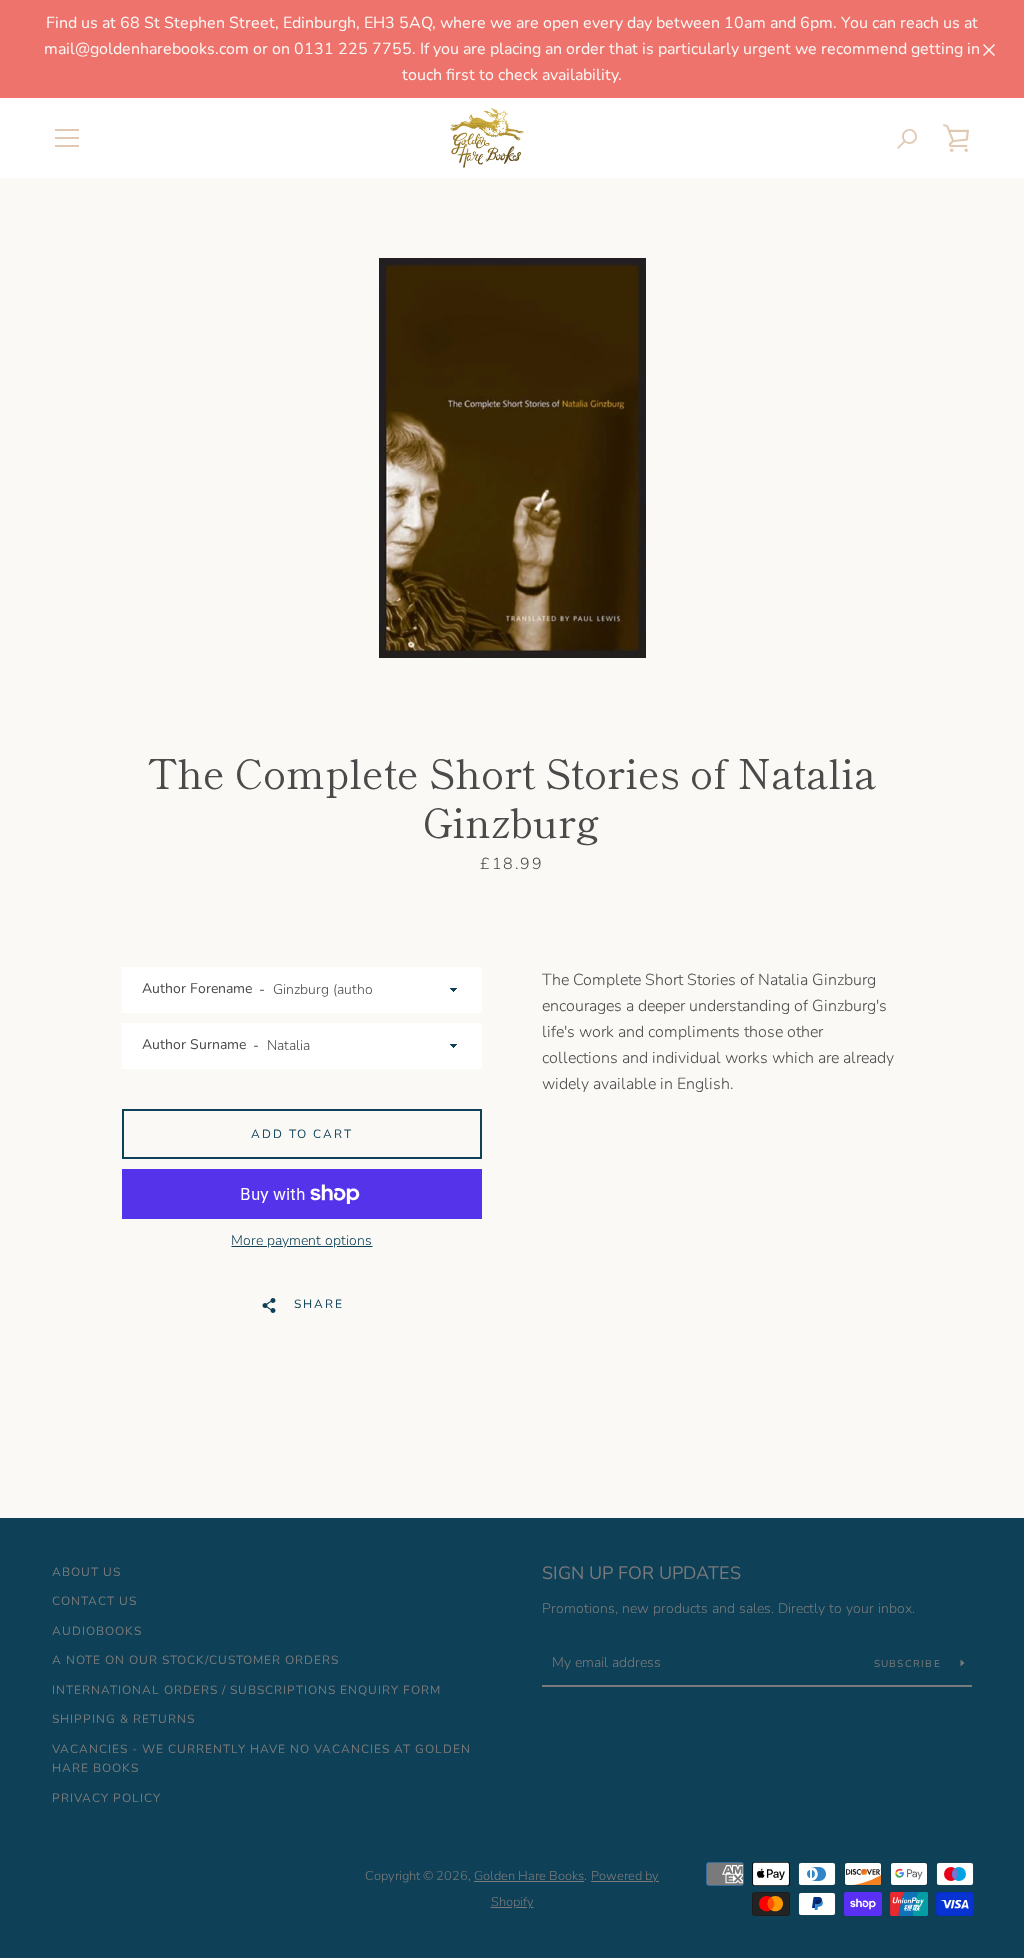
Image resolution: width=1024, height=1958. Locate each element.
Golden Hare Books (529, 1876)
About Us (86, 1572)
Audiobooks (97, 1631)
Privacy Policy (106, 1798)
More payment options (301, 1240)
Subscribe (910, 1664)
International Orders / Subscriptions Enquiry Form (246, 1690)
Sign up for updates (641, 1573)
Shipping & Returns (123, 1719)
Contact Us (94, 1601)
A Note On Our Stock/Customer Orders (195, 1660)
